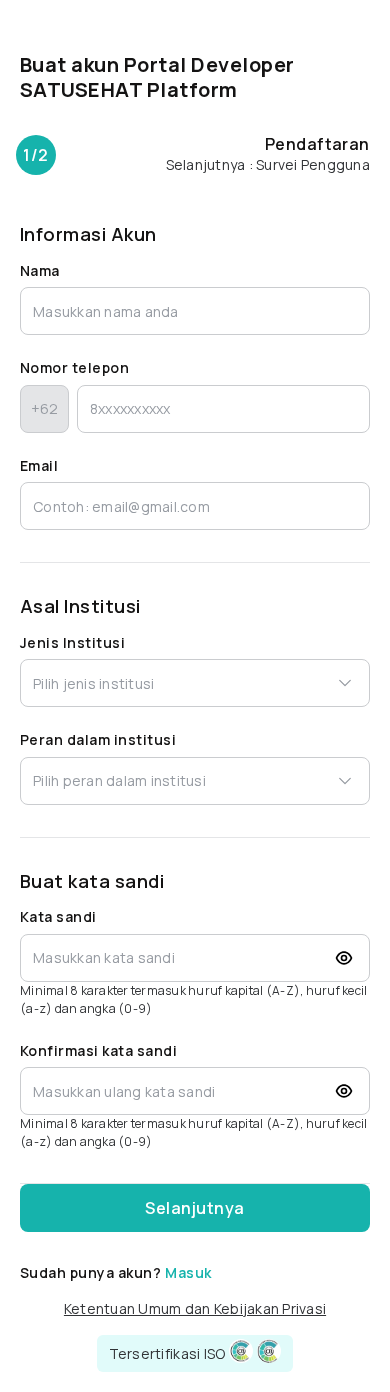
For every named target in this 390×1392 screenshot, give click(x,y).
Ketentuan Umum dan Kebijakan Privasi (195, 1308)
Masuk (188, 1272)
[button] (241, 1351)
